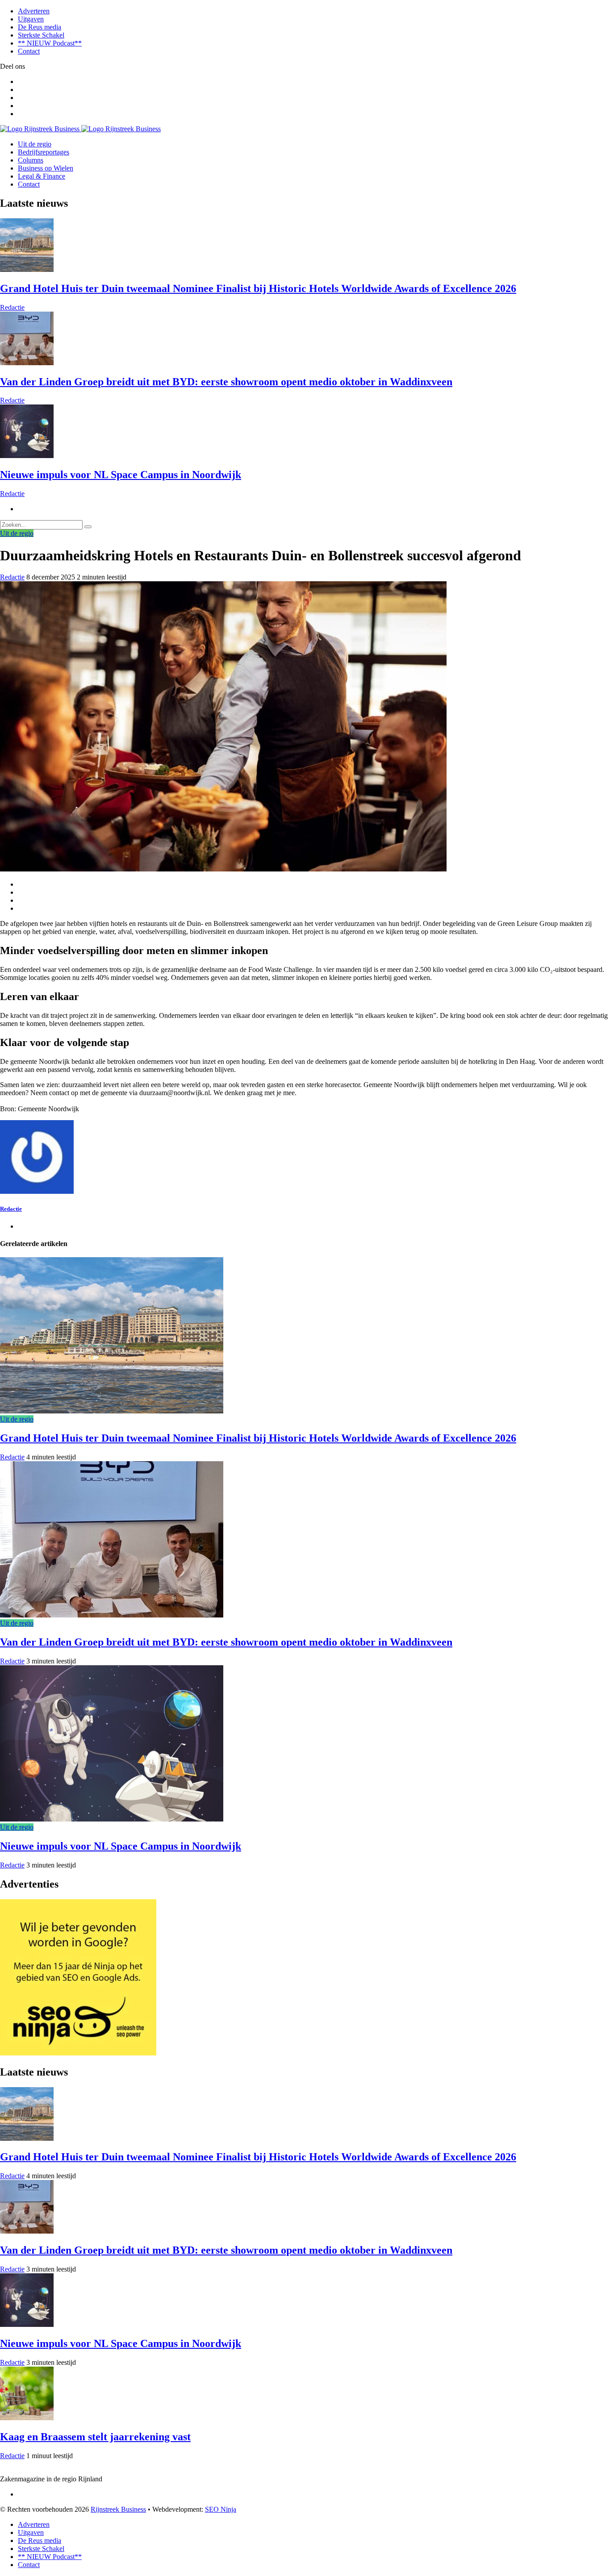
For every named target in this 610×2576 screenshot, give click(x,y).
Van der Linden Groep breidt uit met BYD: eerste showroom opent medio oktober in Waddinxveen (226, 382)
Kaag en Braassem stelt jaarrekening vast (95, 2437)
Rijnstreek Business (118, 2509)
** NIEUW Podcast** (50, 43)
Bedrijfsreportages (44, 152)
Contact (29, 51)
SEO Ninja (221, 2509)
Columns (31, 160)
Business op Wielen (46, 168)
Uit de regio (35, 144)
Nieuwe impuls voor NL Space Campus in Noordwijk (121, 475)
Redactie (12, 307)
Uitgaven (31, 19)
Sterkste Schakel (41, 35)
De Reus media (40, 27)
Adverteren (34, 11)
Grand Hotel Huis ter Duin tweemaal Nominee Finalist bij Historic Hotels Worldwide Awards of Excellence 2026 (258, 288)
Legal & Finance (42, 176)
